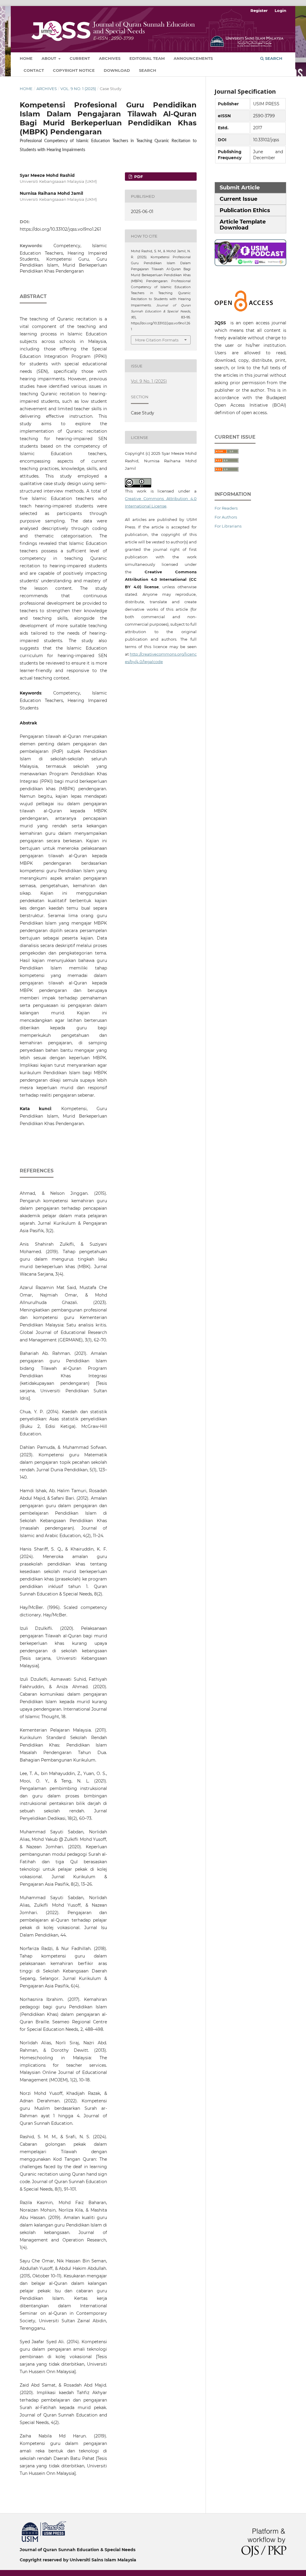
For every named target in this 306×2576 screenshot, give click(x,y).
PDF (138, 177)
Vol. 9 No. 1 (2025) (78, 89)
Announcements (193, 58)
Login (280, 10)
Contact (34, 70)
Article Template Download (243, 225)
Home (26, 58)
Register (259, 10)
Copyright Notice (74, 70)
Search (148, 70)
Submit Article (240, 188)
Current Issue (238, 199)
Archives (110, 58)
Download (117, 70)
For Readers (226, 508)
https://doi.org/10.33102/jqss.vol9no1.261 (60, 229)
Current (80, 58)
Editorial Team (147, 58)
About (49, 58)
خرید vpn (21, 2523)
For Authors (226, 517)
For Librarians (228, 526)
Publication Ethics (245, 210)
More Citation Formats (157, 340)
